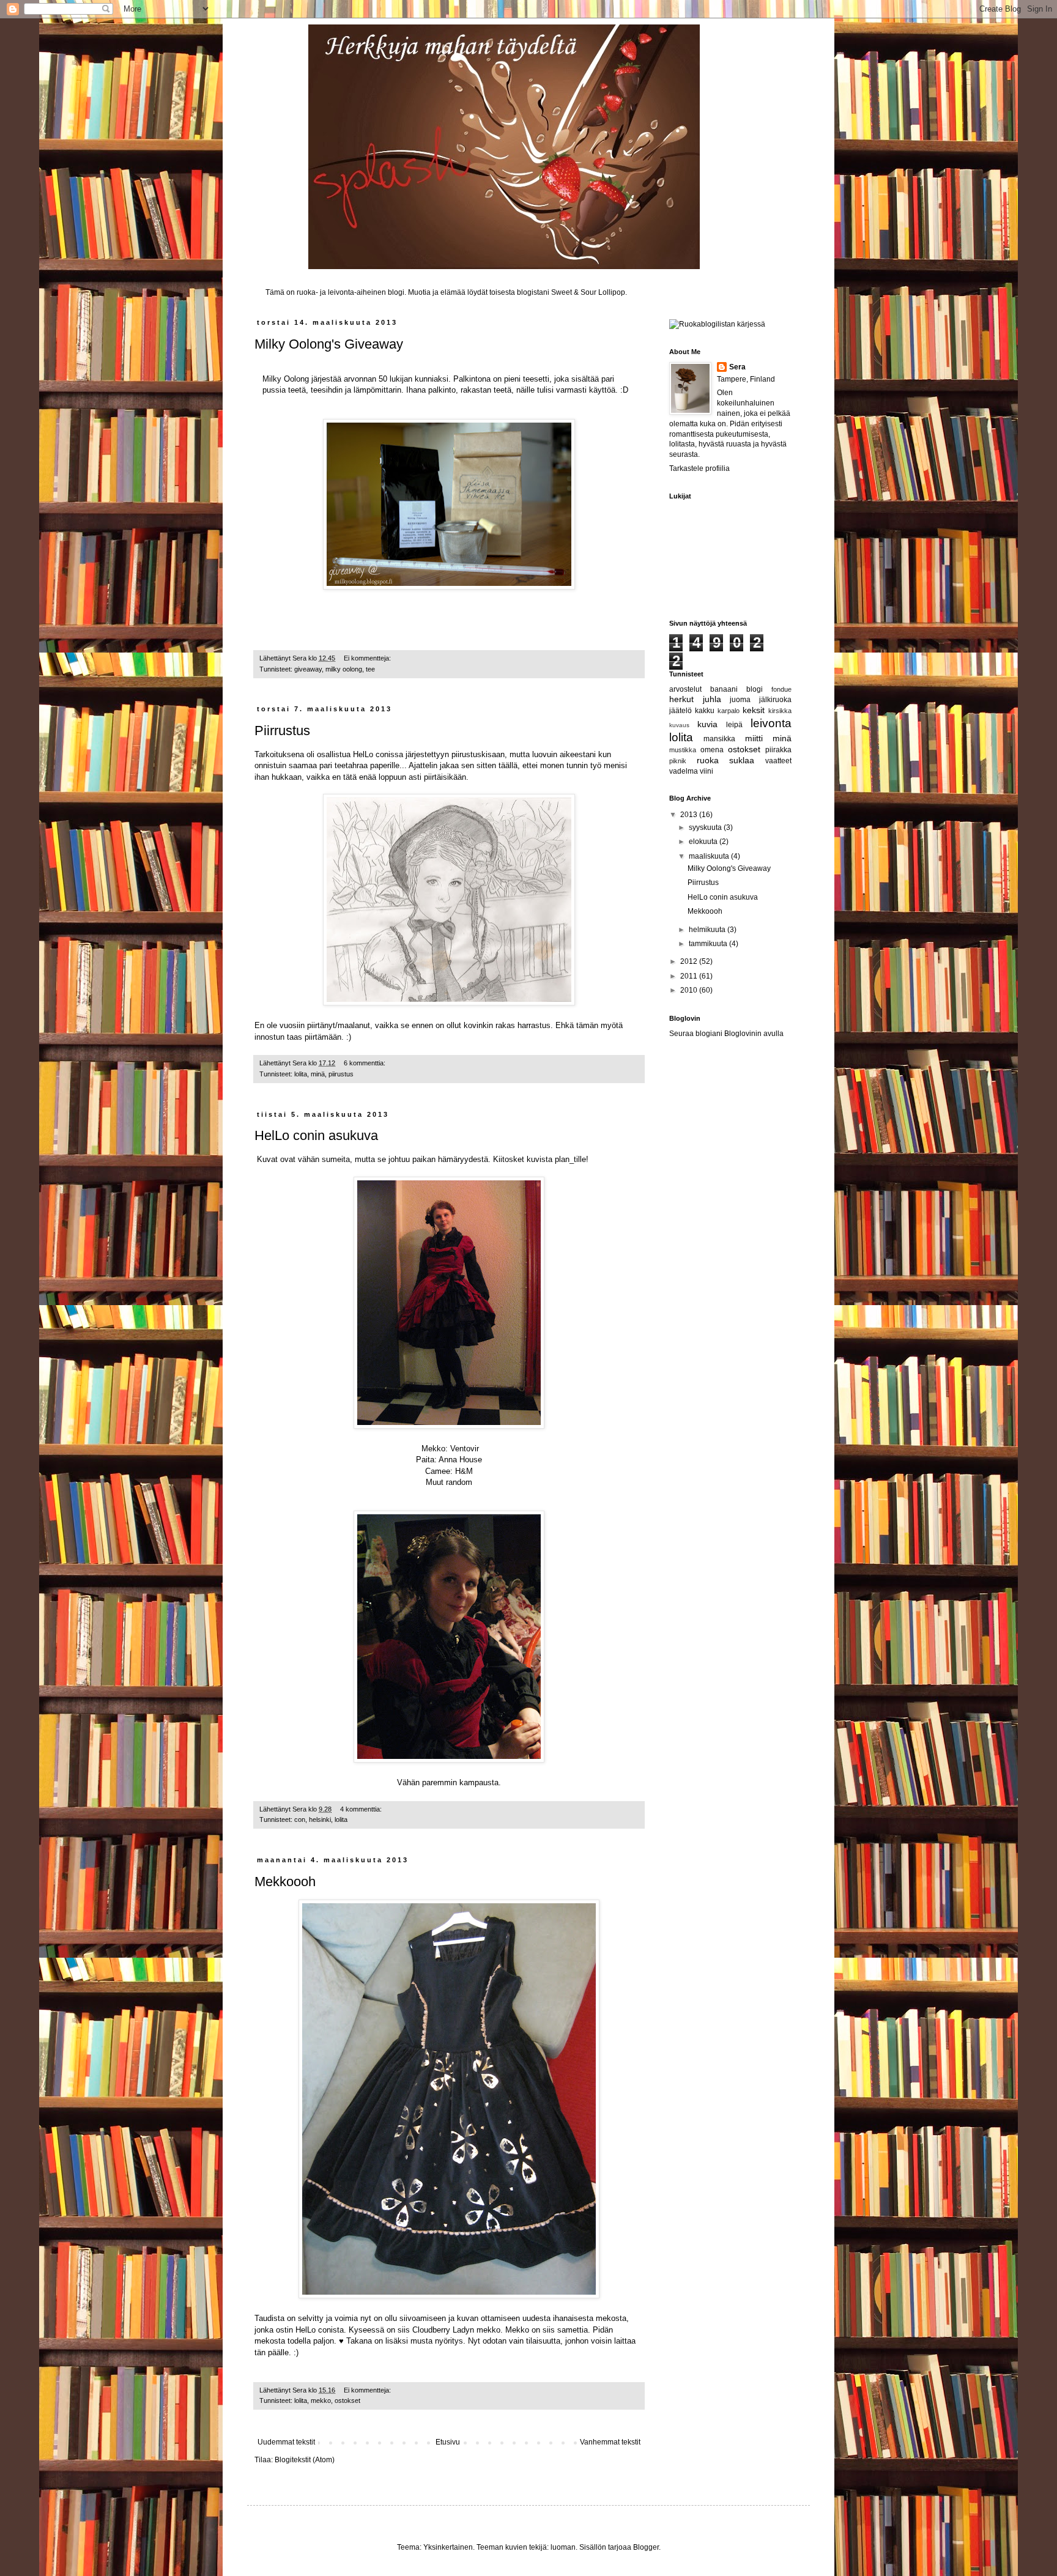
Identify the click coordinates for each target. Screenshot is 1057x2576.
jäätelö (681, 711)
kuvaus (679, 725)
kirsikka (780, 711)
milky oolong (344, 669)
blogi (755, 689)
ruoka (708, 760)
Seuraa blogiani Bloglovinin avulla (726, 1034)
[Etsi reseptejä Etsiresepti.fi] (717, 324)
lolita (301, 1074)
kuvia (707, 724)
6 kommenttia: (365, 1063)
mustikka (683, 750)
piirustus (341, 1074)
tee (370, 669)
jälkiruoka (775, 700)
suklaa (742, 760)
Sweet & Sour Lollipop (588, 292)
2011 (690, 976)
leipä (734, 725)
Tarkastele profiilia (699, 468)
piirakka (778, 750)
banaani (724, 689)
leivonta (771, 723)
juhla (712, 699)
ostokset (347, 2400)
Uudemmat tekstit (286, 2442)
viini (707, 771)
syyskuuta (706, 827)
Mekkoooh (285, 1882)
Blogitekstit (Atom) (305, 2460)
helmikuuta (708, 930)
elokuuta (704, 842)
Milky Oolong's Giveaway (329, 344)
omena (712, 750)
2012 (690, 961)
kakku (705, 711)
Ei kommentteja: (368, 658)
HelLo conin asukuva (316, 1135)
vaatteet (778, 761)
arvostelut (685, 689)
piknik (678, 761)
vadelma (684, 771)
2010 (690, 990)
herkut (681, 699)
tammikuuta (709, 944)
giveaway (308, 669)
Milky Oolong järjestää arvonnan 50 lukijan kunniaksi (355, 379)
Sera (737, 367)
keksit (754, 710)
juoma (740, 700)
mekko (321, 2400)
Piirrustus (282, 731)
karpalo (729, 711)
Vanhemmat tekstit (610, 2442)
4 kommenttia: (362, 1809)
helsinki (320, 1819)
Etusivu (448, 2442)
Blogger (646, 2547)
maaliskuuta (710, 856)
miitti (754, 738)
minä (318, 1074)
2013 (690, 815)
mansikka (719, 739)
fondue (781, 689)
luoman (563, 2547)
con (300, 1819)
